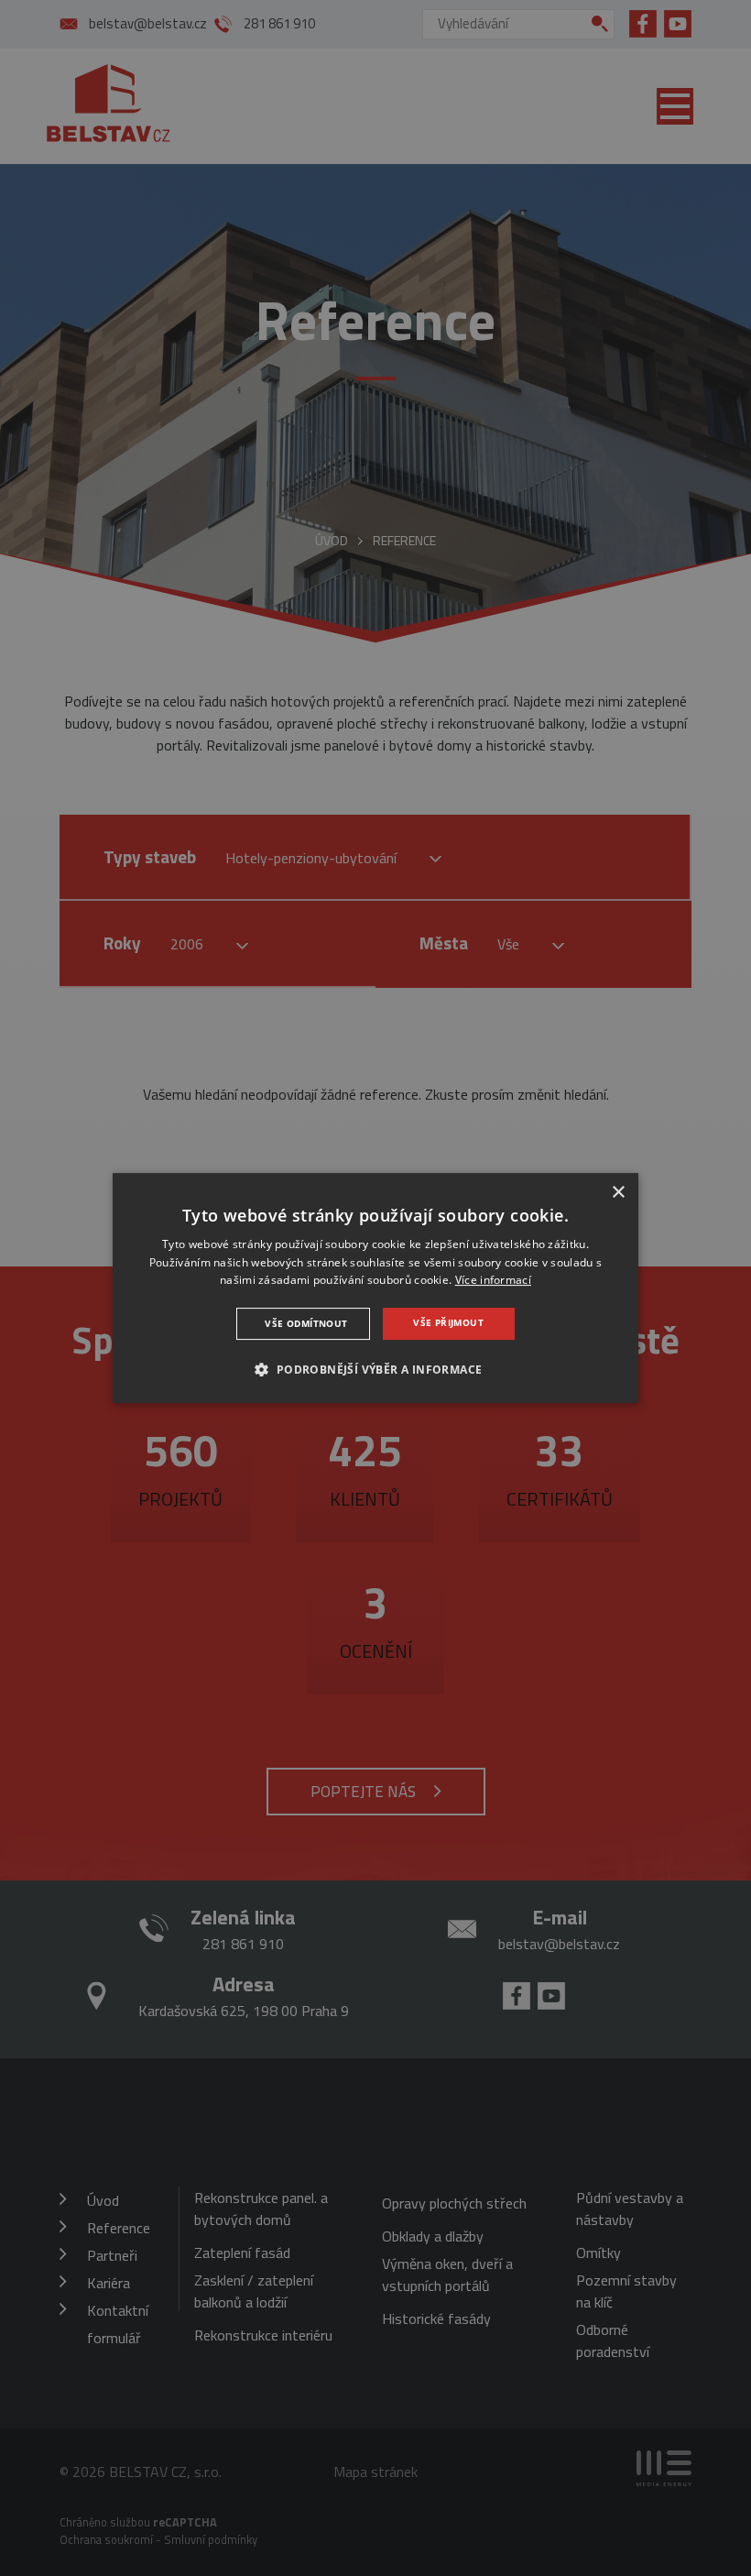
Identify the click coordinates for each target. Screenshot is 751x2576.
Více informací (493, 1281)
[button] (375, 1369)
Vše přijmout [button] (448, 1322)
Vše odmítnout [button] (306, 1323)
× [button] (618, 1193)
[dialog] (375, 1288)
